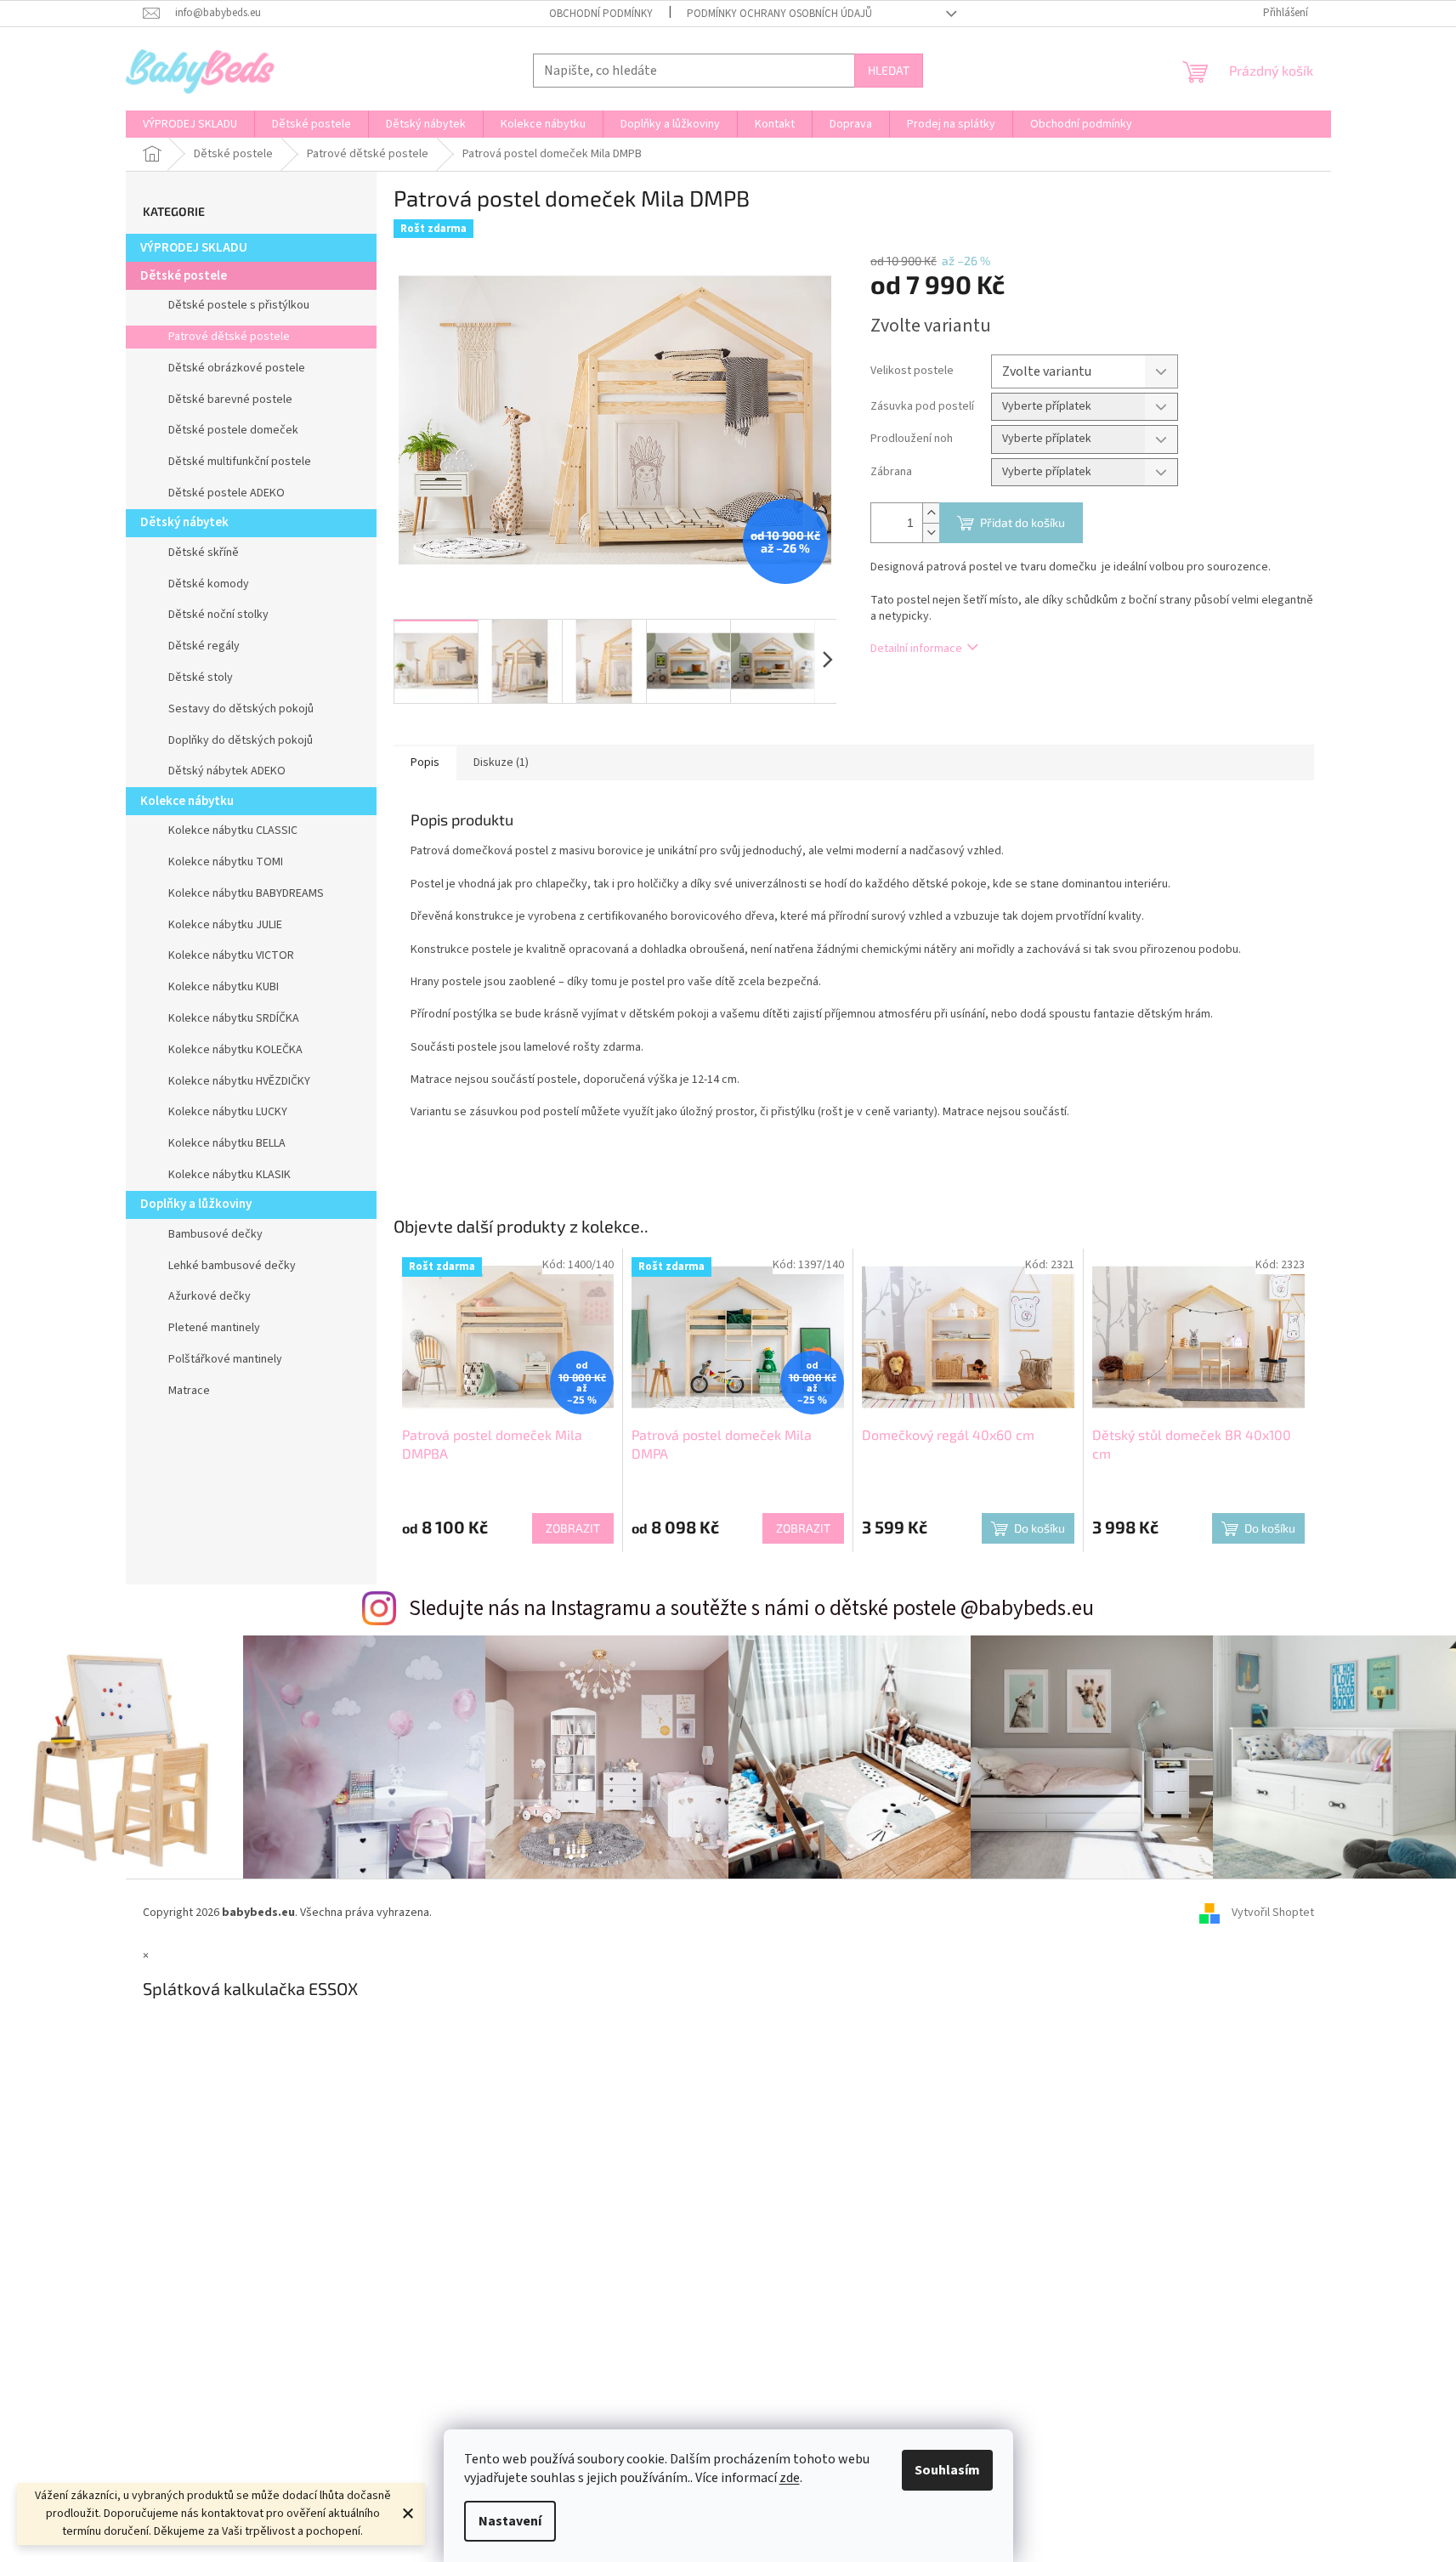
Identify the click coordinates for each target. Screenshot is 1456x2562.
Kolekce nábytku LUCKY (228, 1112)
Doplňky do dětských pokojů (241, 740)
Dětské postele (184, 276)
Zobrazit (573, 1528)
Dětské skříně (204, 553)
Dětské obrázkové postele (237, 368)
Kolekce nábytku (187, 801)
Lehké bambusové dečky (232, 1266)
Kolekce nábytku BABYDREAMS (246, 893)
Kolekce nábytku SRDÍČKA (234, 1018)
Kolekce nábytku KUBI (224, 987)
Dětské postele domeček (233, 430)
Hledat (889, 70)
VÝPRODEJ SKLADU (194, 248)
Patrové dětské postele (229, 337)
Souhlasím (947, 2470)
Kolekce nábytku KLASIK (229, 1175)
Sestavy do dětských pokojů (241, 709)
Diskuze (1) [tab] (501, 762)
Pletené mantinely (214, 1328)
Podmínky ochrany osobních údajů (779, 14)
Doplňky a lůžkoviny (196, 1204)
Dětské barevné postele (230, 400)
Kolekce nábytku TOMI (226, 862)
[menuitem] (190, 124)
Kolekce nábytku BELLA (227, 1143)
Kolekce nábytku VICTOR (231, 955)
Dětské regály (204, 646)
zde (790, 2478)
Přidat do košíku (1023, 522)
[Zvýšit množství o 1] (931, 513)
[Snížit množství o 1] (931, 533)
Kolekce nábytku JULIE (225, 925)
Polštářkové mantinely (225, 1359)
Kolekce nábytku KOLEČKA (235, 1050)
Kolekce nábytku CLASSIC (233, 830)
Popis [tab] (425, 762)
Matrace (189, 1391)
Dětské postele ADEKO (227, 493)
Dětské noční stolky (218, 615)
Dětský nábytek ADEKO (227, 771)
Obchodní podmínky (601, 14)
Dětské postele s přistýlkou (239, 305)
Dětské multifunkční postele (240, 462)
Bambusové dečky (215, 1234)
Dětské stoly (201, 677)
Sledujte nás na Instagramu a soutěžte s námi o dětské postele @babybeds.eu (751, 1608)
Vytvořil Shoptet (1273, 1913)
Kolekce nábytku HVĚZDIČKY (239, 1081)
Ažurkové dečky (210, 1296)
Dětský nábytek (184, 522)
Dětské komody (209, 584)
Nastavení (510, 2521)
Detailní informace (916, 649)
